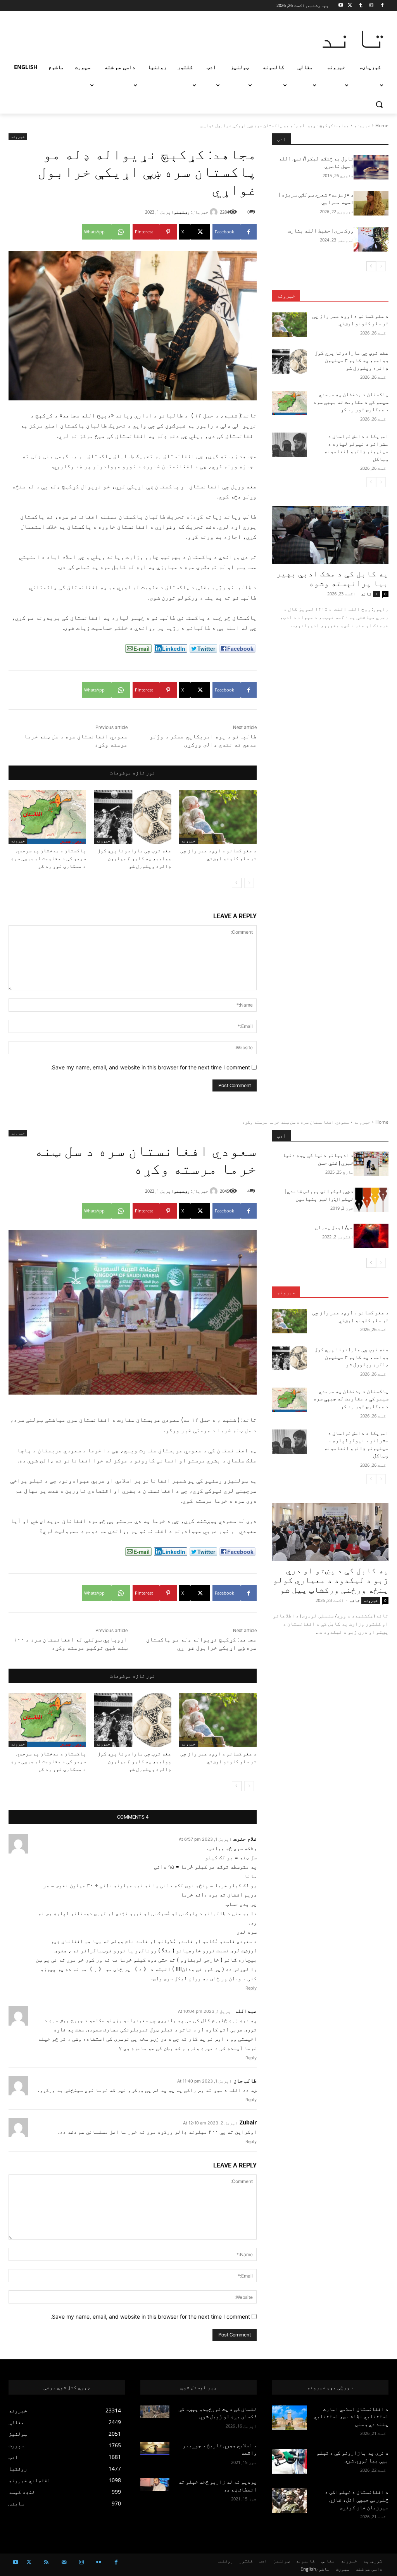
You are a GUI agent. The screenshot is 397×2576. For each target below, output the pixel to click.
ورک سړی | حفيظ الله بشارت (321, 231)
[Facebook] (382, 6)
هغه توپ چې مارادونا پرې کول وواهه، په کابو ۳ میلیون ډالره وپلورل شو (134, 858)
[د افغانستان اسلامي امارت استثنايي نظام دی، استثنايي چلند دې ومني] (290, 2418)
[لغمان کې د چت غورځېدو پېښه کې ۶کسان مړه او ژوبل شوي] (155, 2412)
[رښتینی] (215, 212)
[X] (350, 6)
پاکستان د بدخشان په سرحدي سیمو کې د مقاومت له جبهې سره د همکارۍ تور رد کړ (48, 858)
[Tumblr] (361, 6)
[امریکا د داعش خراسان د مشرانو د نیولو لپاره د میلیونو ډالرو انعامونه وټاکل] (290, 445)
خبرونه (362, 125)
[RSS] (46, 2562)
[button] (379, 104)
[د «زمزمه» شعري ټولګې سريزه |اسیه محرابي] (371, 203)
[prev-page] (249, 883)
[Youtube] (341, 6)
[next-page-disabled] (371, 482)
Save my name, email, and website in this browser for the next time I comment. (150, 1067)
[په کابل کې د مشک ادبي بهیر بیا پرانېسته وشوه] (330, 535)
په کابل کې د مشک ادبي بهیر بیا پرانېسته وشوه (332, 578)
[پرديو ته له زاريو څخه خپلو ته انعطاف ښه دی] (155, 2485)
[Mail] (64, 2562)
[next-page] (237, 883)
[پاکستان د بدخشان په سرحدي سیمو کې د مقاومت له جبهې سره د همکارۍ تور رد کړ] (47, 817)
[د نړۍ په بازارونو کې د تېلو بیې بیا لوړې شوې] (290, 2461)
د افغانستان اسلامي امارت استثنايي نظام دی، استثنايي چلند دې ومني (351, 2417)
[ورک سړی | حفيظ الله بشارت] (371, 239)
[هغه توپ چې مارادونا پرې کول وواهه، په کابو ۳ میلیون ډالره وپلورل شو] (133, 817)
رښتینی (182, 212)
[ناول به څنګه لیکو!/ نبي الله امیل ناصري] (371, 167)
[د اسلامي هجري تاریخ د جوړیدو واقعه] (155, 2448)
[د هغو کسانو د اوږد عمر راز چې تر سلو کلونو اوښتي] (218, 817)
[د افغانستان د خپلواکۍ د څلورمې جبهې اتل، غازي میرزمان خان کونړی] (290, 2501)
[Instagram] (371, 6)
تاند (366, 594)
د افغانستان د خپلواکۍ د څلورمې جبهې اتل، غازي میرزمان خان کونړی (357, 2499)
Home (382, 125)
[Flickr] (99, 2562)
